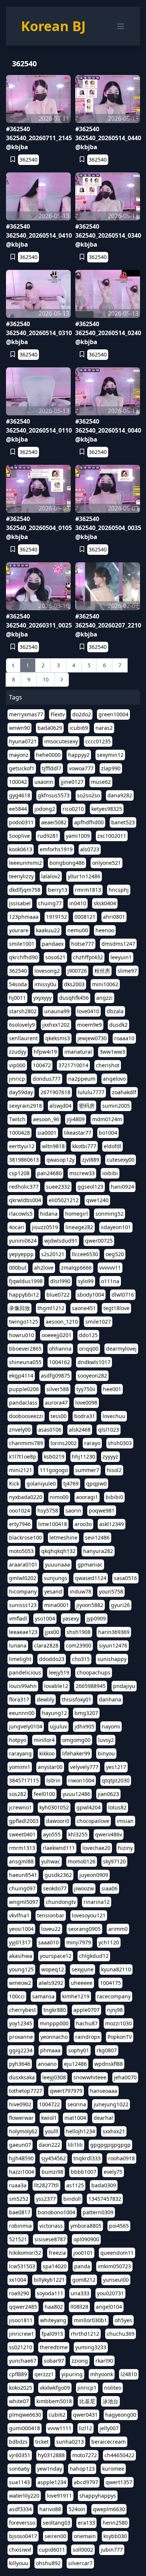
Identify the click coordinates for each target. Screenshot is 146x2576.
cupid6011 (52, 2550)
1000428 (19, 1133)
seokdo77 (55, 1888)
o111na (110, 1281)
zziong (80, 2361)
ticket (42, 2442)
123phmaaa (24, 917)
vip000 (17, 1065)
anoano (47, 2064)
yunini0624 (23, 1241)
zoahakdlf (124, 1092)
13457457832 (105, 2199)
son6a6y (19, 2469)
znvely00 (20, 1430)
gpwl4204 (89, 1807)
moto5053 (21, 1551)
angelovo (114, 1079)
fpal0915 (52, 2334)
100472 (42, 1065)
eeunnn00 (22, 1713)
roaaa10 (124, 1038)
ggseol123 (90, 1187)
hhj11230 (83, 1456)
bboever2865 (25, 1349)
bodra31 (85, 1416)
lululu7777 (91, 1092)
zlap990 (111, 768)
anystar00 (50, 1767)
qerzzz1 (44, 2374)
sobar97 (54, 2361)
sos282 (18, 1794)
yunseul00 (116, 2280)
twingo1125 (24, 1322)
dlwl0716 (123, 1295)
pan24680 (49, 1173)
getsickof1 (22, 768)
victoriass (51, 2226)
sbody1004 (91, 1295)
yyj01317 (20, 1942)
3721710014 (73, 1065)
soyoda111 (50, 2293)
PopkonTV (120, 2037)
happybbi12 (24, 1295)
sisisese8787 (50, 2239)
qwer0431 (85, 2415)
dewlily (45, 1699)
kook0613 (21, 849)
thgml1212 (51, 1308)
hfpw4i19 (45, 1052)
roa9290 (19, 2293)
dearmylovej (121, 1349)
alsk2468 (80, 1430)
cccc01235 (98, 741)
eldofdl (112, 1146)
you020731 (110, 2293)
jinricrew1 (22, 2334)
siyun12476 (113, 1645)
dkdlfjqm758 (25, 890)
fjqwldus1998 (26, 1281)
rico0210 (73, 809)
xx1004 (18, 2280)
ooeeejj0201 (57, 1335)
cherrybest (22, 2010)
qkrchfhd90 (23, 957)
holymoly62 (23, 2131)
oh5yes (123, 2320)
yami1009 (78, 836)
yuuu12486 (76, 1794)
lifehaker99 (76, 1753)
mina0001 (57, 1605)
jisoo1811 (21, 2320)
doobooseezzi (26, 1416)
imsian (125, 1821)
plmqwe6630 (25, 2415)
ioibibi (110, 1173)
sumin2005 (116, 1106)
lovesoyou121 (89, 1915)
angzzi (104, 998)
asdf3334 (20, 2509)
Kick (14, 1483)
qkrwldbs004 (25, 1200)
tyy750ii (86, 1389)
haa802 (54, 2307)
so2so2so (89, 795)
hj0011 (17, 998)
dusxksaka (22, 2077)
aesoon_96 (46, 1119)
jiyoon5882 (90, 1605)
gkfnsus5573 (54, 795)
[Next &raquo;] (62, 680)
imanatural (78, 1052)
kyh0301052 (54, 1807)
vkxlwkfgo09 (55, 2388)
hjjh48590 (21, 2158)
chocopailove (93, 1821)
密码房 (87, 1106)
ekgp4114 (21, 1376)
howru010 (22, 1335)
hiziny (125, 1848)
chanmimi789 (26, 1443)
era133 (86, 2523)
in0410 (78, 903)
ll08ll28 (79, 2307)
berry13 (58, 890)
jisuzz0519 (45, 1227)
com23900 (79, 1645)
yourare (19, 930)
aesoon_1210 (62, 1322)
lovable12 (56, 1686)
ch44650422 (119, 2455)
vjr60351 (20, 2455)
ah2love (44, 1268)
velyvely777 (84, 1767)
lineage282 (79, 1227)
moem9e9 (89, 1025)
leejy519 (59, 1672)
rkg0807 (107, 2050)
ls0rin (54, 1780)
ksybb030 (115, 2536)
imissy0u (45, 984)
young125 (21, 1969)
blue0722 (58, 1295)
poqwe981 (102, 1510)
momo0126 (82, 1861)
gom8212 (84, 2280)
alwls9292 (51, 1983)
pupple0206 (24, 1389)
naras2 (104, 728)
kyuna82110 (116, 1969)
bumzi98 (52, 2172)
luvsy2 (106, 1740)
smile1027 (98, 1322)
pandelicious (25, 1672)
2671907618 (55, 1092)
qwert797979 (66, 2091)
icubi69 (79, 728)
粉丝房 (102, 971)
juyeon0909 (94, 1875)
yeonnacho (54, 2037)
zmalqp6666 (76, 1268)
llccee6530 (85, 1254)
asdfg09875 (55, 1376)
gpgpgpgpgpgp (110, 2145)
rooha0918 (121, 2158)
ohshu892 (48, 2563)
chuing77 (50, 903)
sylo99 (86, 1281)
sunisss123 (23, 1605)
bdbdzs (18, 2442)
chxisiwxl (20, 2550)
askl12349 (112, 1524)
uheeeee (82, 1983)
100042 (18, 782)
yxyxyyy (42, 998)
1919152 (57, 917)
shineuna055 (25, 1362)
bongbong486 (67, 863)
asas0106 (50, 1430)
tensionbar (51, 1915)
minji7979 (79, 1942)
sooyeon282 (92, 1376)
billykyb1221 (49, 2280)
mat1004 (75, 2118)
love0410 (88, 1011)
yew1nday (50, 2469)
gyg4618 (20, 795)
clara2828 (46, 1645)
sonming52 (109, 1214)
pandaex (53, 944)
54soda (18, 984)
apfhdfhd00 (89, 822)
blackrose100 (25, 1537)
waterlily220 (24, 2496)
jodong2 (45, 809)
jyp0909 (96, 1618)
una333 (80, 2293)
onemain (85, 2536)
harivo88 (50, 2509)
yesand (53, 1591)
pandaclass (23, 1403)
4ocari (17, 1227)
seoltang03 (57, 2523)
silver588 (58, 1389)
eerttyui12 (22, 1146)
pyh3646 (20, 2064)
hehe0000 (48, 755)
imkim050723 (114, 2266)
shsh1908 (79, 1632)
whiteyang (53, 2320)
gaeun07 (20, 2145)
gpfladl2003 (24, 1821)
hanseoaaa (104, 2091)
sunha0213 (70, 2442)
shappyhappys (98, 2496)
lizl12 (86, 2428)
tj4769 (71, 1483)
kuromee (113, 2469)
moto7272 (85, 2455)
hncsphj (119, 890)
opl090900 (86, 2239)
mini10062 (105, 984)
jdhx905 (84, 1726)
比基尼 (87, 2401)
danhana (110, 1699)
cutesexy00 (121, 1160)
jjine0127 (72, 782)
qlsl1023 (109, 1430)
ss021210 (21, 2347)
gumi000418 (25, 2428)
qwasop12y (60, 1160)
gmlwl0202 (23, 1578)
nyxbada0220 (26, 1497)
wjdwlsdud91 (61, 1241)
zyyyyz (110, 1456)
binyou (106, 1753)
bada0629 (50, 728)
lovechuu (114, 1416)
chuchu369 (121, 2334)
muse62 (101, 782)
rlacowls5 (21, 1214)
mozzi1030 (118, 2023)
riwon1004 (81, 1780)
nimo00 (59, 1497)
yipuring (72, 2374)
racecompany (114, 1996)
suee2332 (58, 1187)
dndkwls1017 (94, 1362)
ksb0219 (54, 1456)
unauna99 (57, 1011)
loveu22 (51, 1929)
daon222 (49, 2145)
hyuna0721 (23, 741)
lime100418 (53, 1524)
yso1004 (45, 1618)
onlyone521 (107, 863)
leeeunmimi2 (25, 863)
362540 (28, 160)
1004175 (110, 1983)
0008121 (85, 917)
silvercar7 (80, 2563)
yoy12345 (21, 2023)
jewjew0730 (92, 1038)
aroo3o (83, 1524)
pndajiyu (124, 1686)
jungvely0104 (26, 1726)
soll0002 (83, 2550)
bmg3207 (86, 1713)
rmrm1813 (88, 890)
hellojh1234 (80, 2131)
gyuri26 (120, 1605)
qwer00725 (99, 1241)
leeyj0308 (54, 2077)
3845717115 (24, 1780)
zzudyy (18, 1052)
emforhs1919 (56, 849)
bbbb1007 (83, 2172)
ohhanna (60, 1349)
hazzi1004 (22, 2172)
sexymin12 (110, 755)
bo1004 (108, 1133)
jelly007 (109, 2428)
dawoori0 (58, 1821)
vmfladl (18, 1618)
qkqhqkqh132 (58, 1551)
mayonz (19, 755)
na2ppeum (82, 1079)
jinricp (17, 1079)
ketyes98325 (107, 809)
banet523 (123, 822)
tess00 (59, 1416)
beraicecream (109, 2442)
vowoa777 (81, 768)
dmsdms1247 (118, 944)
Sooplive (19, 836)
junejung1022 (111, 2104)
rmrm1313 (22, 1848)
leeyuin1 (121, 957)
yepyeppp (21, 1254)
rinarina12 (97, 1902)
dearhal (103, 2118)
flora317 (19, 1699)
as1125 (75, 2185)
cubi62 (57, 2415)
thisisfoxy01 (77, 1699)
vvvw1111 (60, 2428)
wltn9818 (53, 1146)
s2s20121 (53, 1254)
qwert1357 (119, 2482)
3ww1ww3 (112, 1052)
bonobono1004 (57, 2212)
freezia (57, 2253)
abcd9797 (86, 2482)
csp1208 (19, 1173)
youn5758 (111, 1591)
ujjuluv (58, 1726)
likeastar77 (78, 1133)
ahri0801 (114, 917)
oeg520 (115, 1254)
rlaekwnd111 (59, 1848)
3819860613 (24, 1160)
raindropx (88, 2037)
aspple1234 (52, 2482)
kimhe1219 (76, 1996)
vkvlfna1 (19, 1915)
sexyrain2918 (25, 1106)
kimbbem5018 (54, 2401)
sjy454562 (54, 2158)
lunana (18, 1645)
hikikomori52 (25, 2253)
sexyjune (83, 1969)
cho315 (81, 1659)
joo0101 (83, 2253)
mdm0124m (107, 1119)
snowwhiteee (90, 2077)
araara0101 (23, 1564)
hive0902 (20, 2104)
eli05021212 (64, 1200)
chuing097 (22, 1888)
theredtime (54, 2347)
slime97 (127, 971)
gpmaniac (90, 1564)
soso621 (55, 957)
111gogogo (54, 1470)
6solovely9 (22, 1025)
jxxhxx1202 (56, 1025)
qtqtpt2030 (116, 1780)
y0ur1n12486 (84, 876)
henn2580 (115, 2523)
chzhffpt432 (88, 957)
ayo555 (52, 1834)
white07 (19, 2401)
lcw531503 (22, 2266)
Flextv (58, 714)
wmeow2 (20, 1983)
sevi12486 (97, 1537)
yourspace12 (56, 1956)
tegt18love (116, 1308)
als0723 (90, 849)
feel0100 (44, 1794)
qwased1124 (91, 1578)
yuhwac (51, 1861)
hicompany (23, 1591)
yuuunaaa (57, 1564)
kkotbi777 (84, 1146)
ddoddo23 (52, 1659)
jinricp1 (87, 2388)
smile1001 (22, 944)
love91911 (59, 2496)
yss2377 (46, 2199)
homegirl (77, 1214)
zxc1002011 (112, 836)
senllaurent (23, 1038)
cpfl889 (18, 2374)
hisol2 (114, 1470)
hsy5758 (48, 1510)
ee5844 (18, 809)
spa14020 (55, 2266)
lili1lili (75, 2145)
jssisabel (20, 903)
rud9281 (48, 836)
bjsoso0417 (23, 2536)
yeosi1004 (21, 1929)
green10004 (113, 714)
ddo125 (88, 1335)
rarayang (20, 1753)
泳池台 (110, 2401)
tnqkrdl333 (87, 2158)
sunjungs (56, 1578)
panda (82, 2266)
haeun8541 (23, 1875)
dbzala (115, 1011)
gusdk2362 (58, 1875)
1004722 (49, 2104)
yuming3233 (91, 2347)
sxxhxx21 (114, 2131)
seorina (77, 2104)
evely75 (113, 2172)
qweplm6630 (109, 2509)
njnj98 (115, 2010)
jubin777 (112, 2550)
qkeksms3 (58, 1038)
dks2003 (74, 984)
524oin (77, 2509)
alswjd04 (60, 1106)
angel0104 (109, 2307)
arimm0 (118, 1929)
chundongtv (61, 1902)
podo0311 (21, 822)
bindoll (72, 2199)
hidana (49, 1214)
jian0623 (108, 1794)
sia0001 (47, 1133)
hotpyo (18, 1740)
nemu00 (78, 930)
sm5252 (19, 2199)
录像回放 (19, 1308)
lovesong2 (47, 971)
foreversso (22, 2523)
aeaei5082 (54, 822)
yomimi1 (20, 1767)
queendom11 (117, 2253)
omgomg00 (76, 1740)
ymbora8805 (86, 2226)
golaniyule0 (41, 1483)
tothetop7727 (26, 2091)
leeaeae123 (23, 1632)
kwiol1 (49, 2118)
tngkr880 (55, 2010)
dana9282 (120, 795)
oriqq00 (89, 1349)
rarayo (92, 1443)
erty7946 (20, 1524)
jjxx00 (52, 1632)
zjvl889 (91, 1160)
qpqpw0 (96, 1483)
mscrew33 (82, 1173)
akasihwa (21, 1956)
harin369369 (114, 1632)
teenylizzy (21, 876)
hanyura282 (98, 1551)
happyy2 (79, 755)
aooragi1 (87, 1497)
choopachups (94, 1672)
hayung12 (54, 1713)
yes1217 (116, 1767)
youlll (52, 2131)
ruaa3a (18, 2185)
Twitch (17, 1119)
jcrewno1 (20, 1807)
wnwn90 (19, 728)
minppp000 (54, 2023)
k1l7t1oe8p (23, 1456)
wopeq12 (53, 1969)
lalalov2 (51, 876)
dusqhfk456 (74, 998)
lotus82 (117, 1807)
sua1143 (19, 2482)
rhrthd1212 (85, 2334)
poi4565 (119, 2226)
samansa (43, 1996)
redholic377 (24, 1187)
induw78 (80, 1591)
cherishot (108, 1065)
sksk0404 (105, 903)
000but (18, 1268)
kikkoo (47, 1753)
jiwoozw (84, 1888)
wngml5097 (24, 1902)
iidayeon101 (116, 1227)
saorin (73, 1510)
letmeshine (63, 1537)
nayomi (111, 1726)
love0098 (86, 1403)
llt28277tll (46, 2185)
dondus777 (47, 1079)
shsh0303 (120, 1443)
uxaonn (44, 782)
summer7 (87, 1470)
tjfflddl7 (52, 768)
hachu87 (87, 2023)
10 (46, 679)
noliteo (113, 2388)
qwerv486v (109, 1834)
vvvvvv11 (110, 1268)
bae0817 (20, 2212)
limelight (20, 1659)
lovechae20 (96, 1848)
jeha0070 (125, 2077)
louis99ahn (23, 1686)
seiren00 (55, 2536)
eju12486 (75, 2064)
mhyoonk (102, 2374)
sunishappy (112, 1659)
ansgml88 (21, 1861)
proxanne (21, 2037)
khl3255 (78, 1834)
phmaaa (50, 2050)
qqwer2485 (23, 2307)
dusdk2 (118, 1025)
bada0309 (104, 2185)
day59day (21, 1092)
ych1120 (109, 1942)
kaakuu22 (48, 930)
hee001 (112, 1389)
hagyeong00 (121, 2415)
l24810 (129, 2374)
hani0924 (122, 1187)
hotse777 (83, 944)
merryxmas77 (26, 714)
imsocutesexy (61, 741)
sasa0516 (125, 1578)
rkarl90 (104, 2361)
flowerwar (21, 2118)
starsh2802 (23, 1011)
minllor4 (44, 1740)
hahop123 (82, 2469)
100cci (17, 1996)
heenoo (105, 930)
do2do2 (82, 714)
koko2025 (21, 2388)
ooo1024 (19, 1510)
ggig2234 (21, 2050)
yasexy (71, 1618)
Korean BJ (53, 26)
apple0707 (86, 2010)
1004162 (60, 1362)
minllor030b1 (90, 2320)
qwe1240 (97, 1200)
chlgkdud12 (94, 1956)
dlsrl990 (60, 1281)
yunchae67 (23, 2361)
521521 (18, 2239)
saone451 (84, 1308)
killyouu (19, 2563)
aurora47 (56, 1403)
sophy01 (79, 2050)
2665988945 (91, 1686)
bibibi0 (114, 1497)
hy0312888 (51, 2455)
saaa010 (48, 1942)
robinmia (20, 2226)
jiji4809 (76, 1119)
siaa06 (109, 1888)
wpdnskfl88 (109, 2064)
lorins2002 (64, 1443)
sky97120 (114, 1861)
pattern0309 (98, 2212)
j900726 (77, 971)
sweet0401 (22, 1834)
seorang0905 (84, 1929)
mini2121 (21, 1470)
